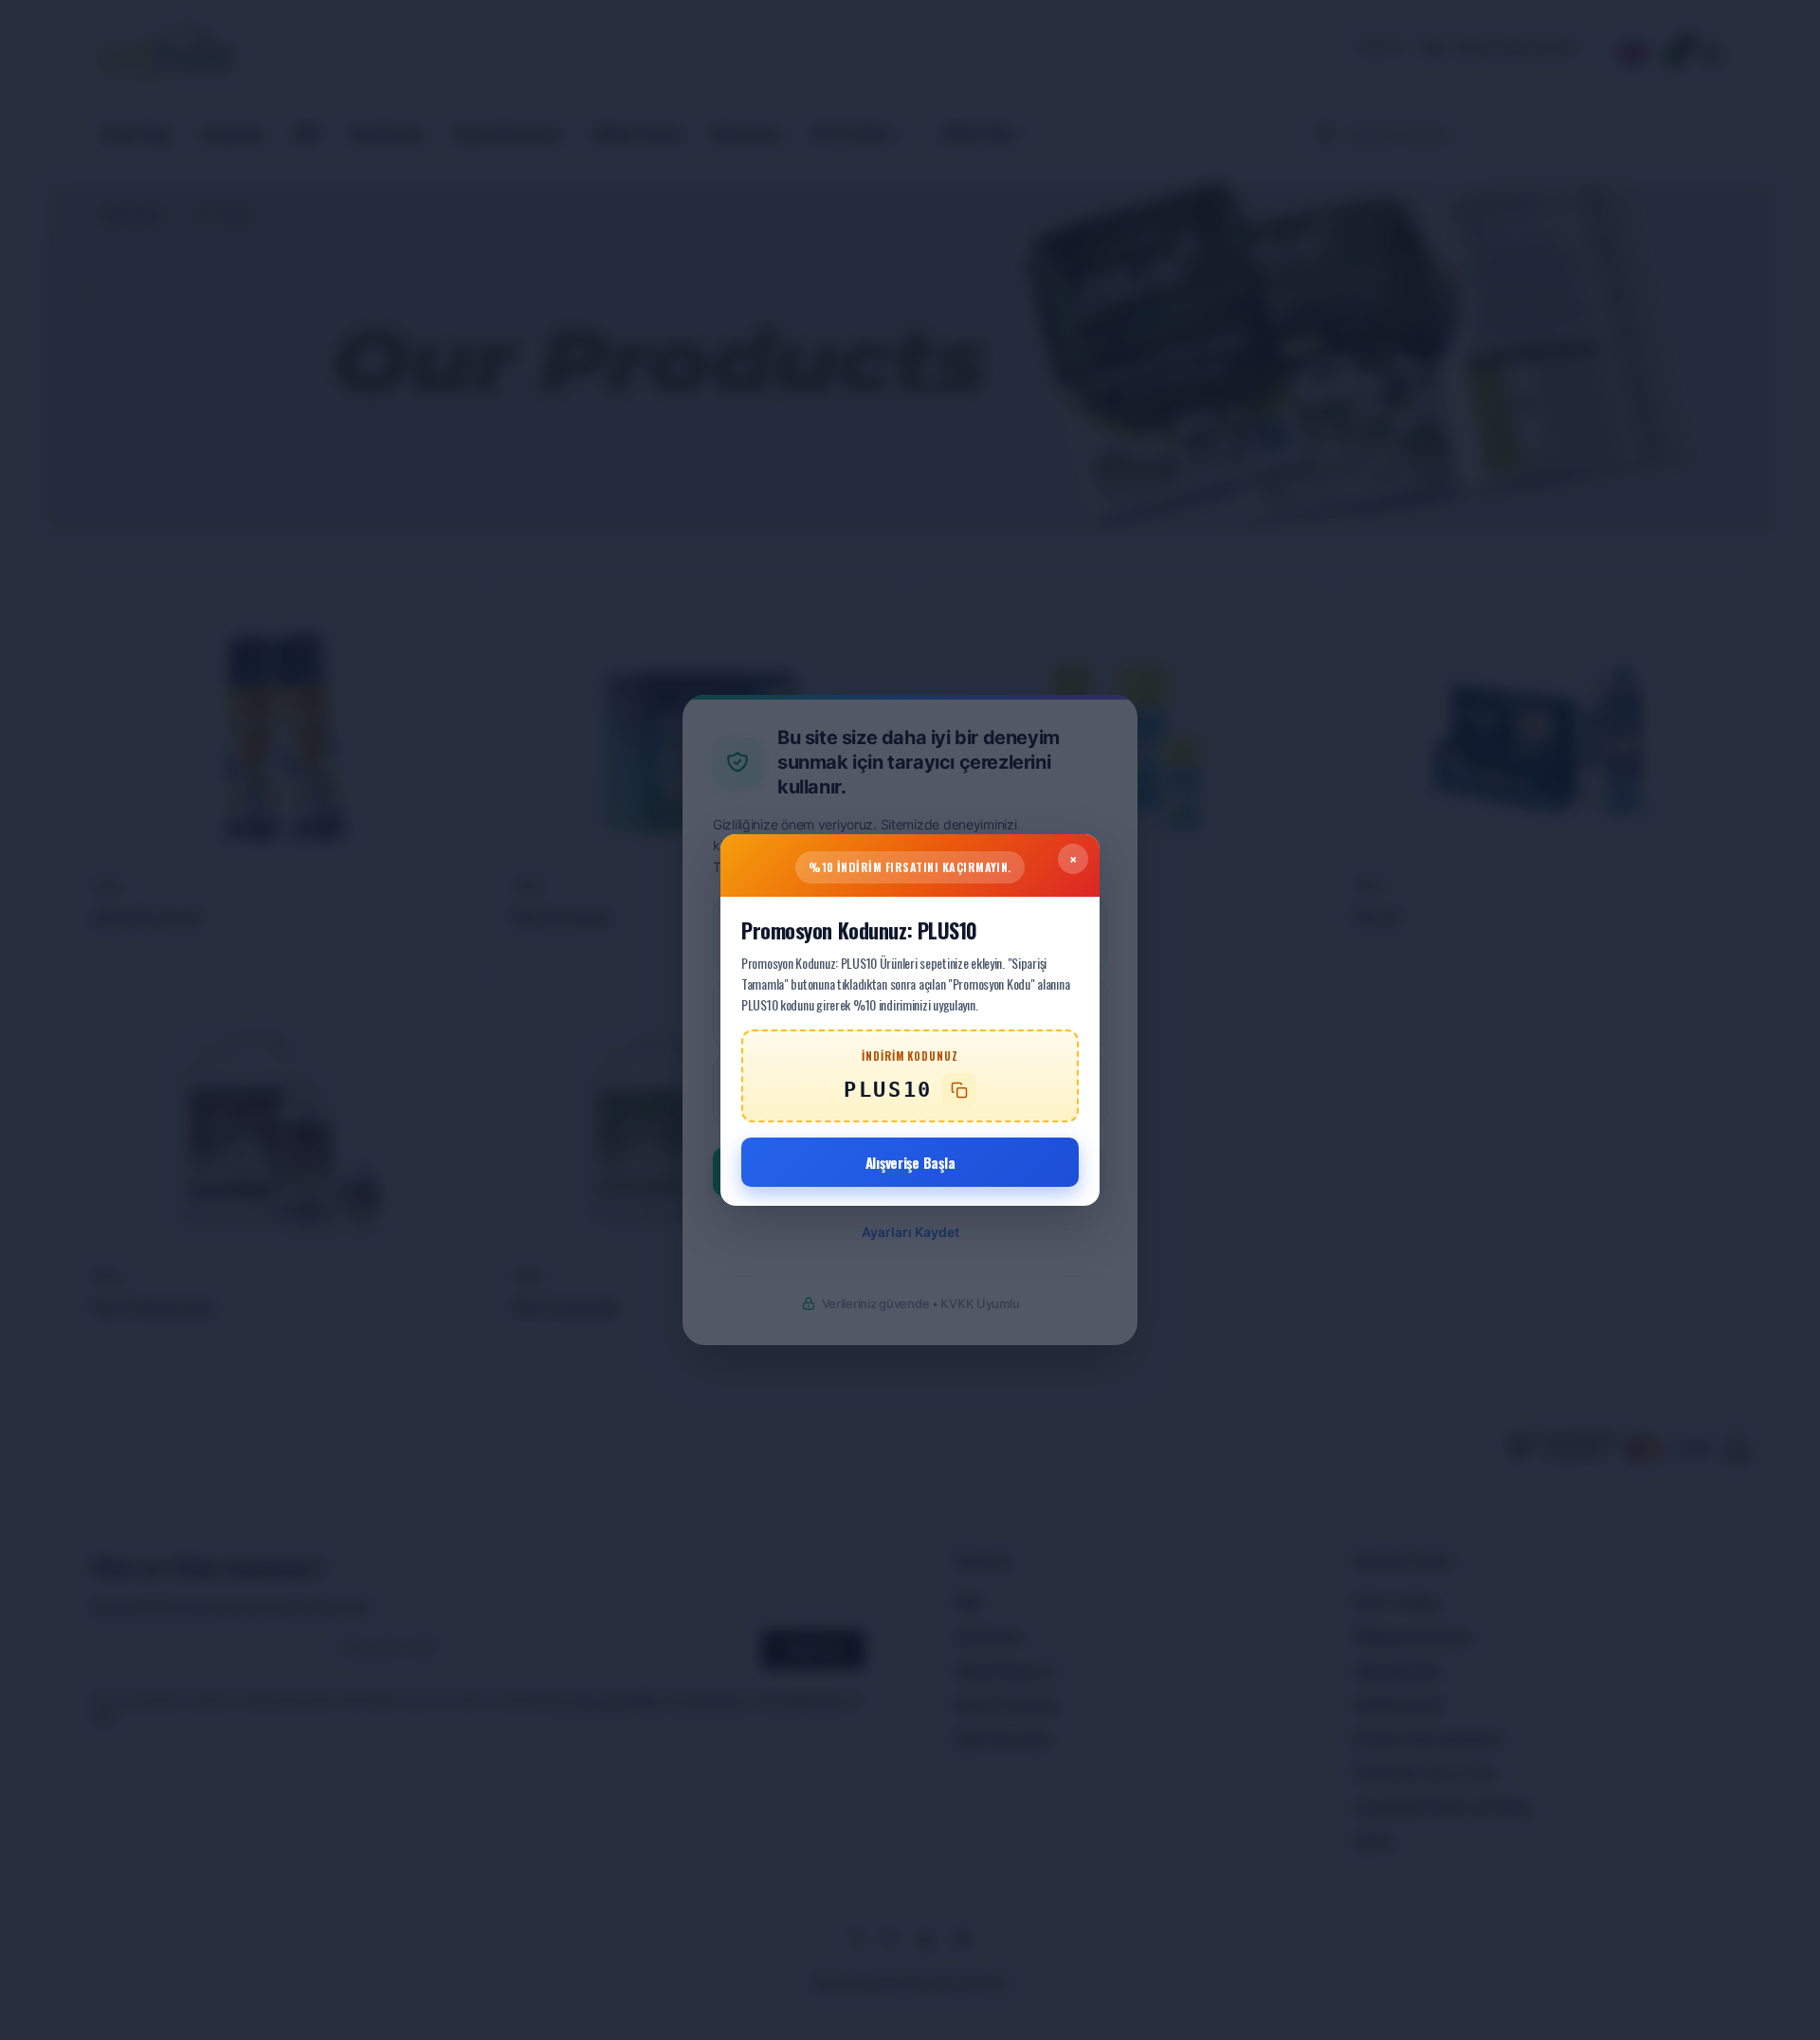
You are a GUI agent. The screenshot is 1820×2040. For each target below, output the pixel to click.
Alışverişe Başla (910, 1162)
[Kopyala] (959, 1090)
